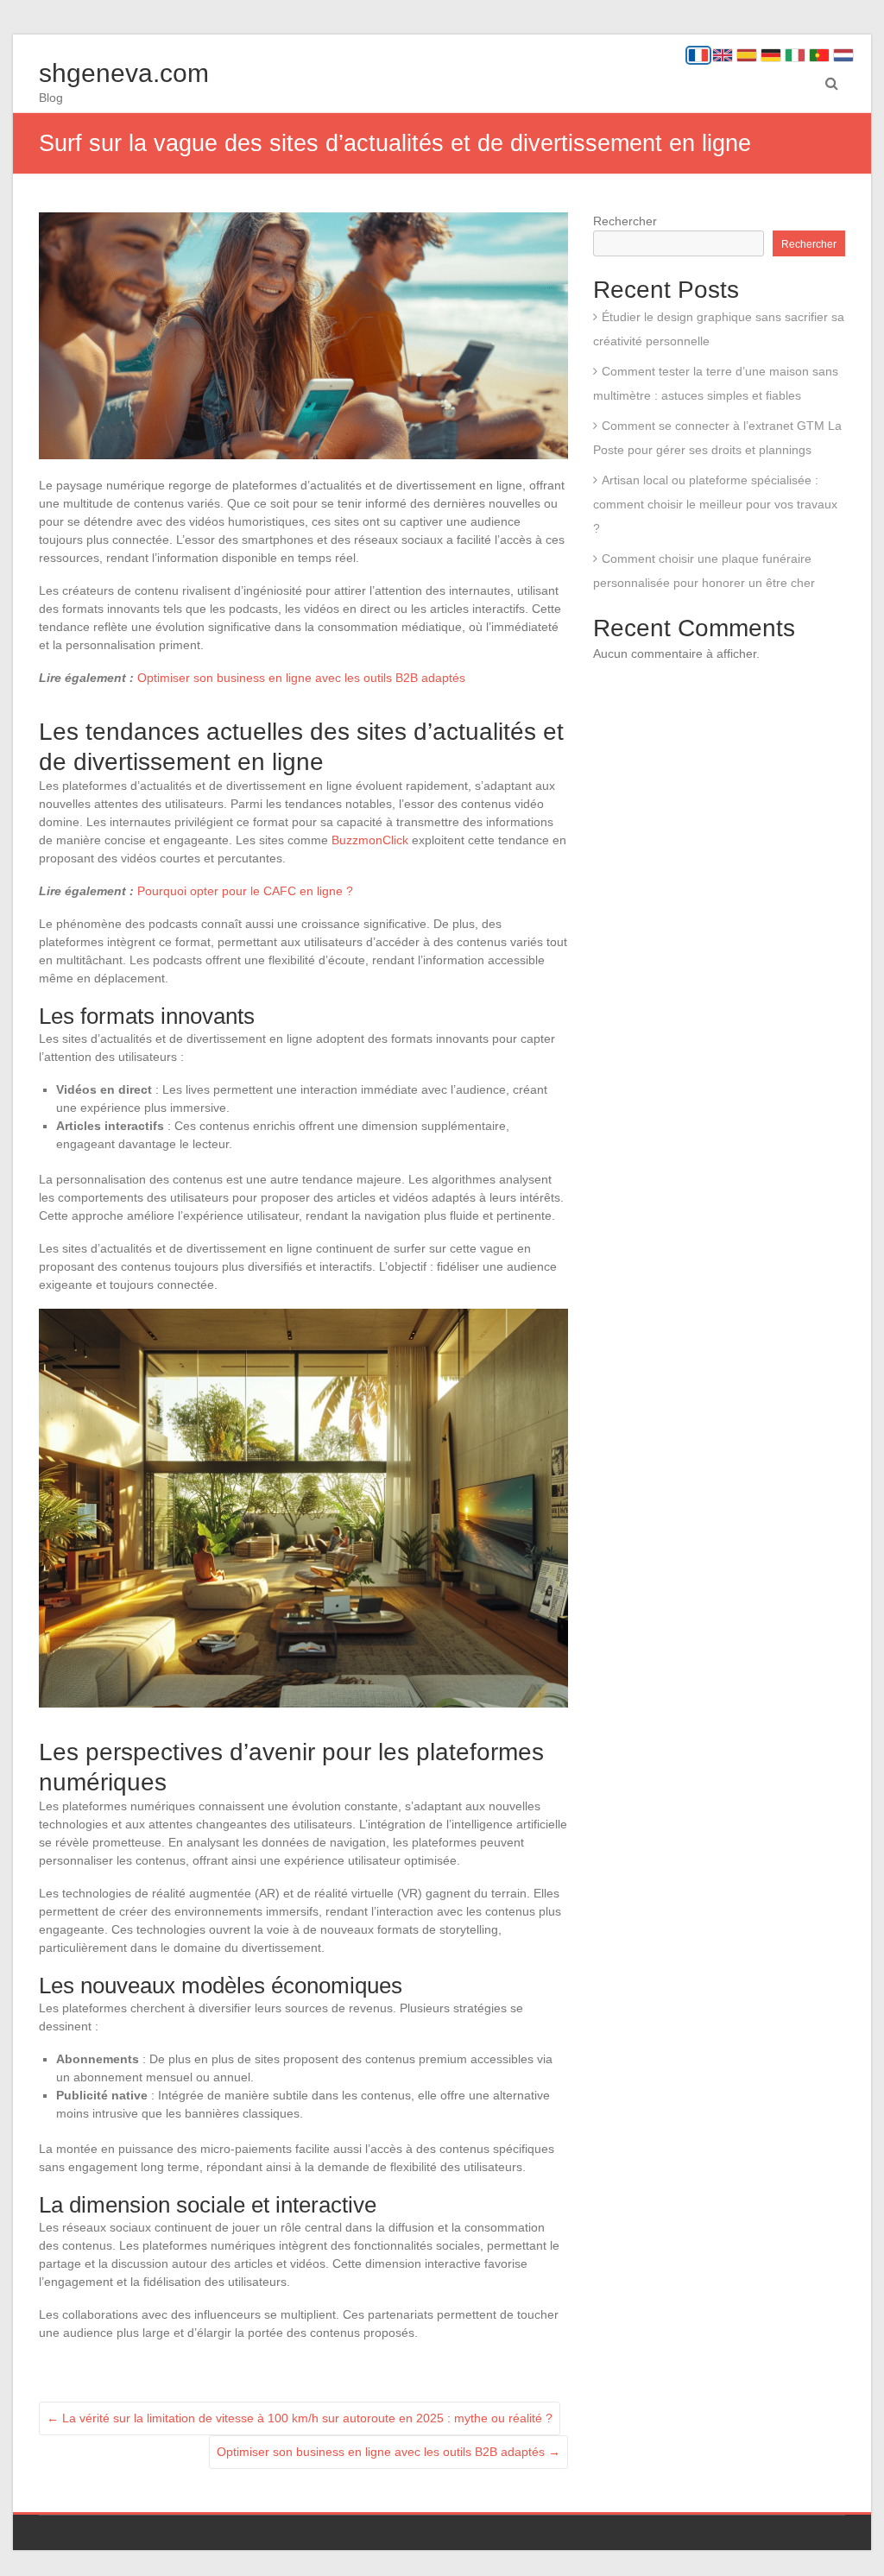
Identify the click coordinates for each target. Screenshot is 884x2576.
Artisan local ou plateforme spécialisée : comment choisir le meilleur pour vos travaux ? (715, 504)
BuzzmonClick (370, 840)
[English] (723, 55)
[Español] (747, 55)
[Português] (819, 55)
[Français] (698, 55)
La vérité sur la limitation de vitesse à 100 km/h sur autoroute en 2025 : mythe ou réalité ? (300, 2418)
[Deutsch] (771, 55)
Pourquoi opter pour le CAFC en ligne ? (245, 891)
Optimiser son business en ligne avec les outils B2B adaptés (301, 678)
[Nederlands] (843, 55)
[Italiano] (795, 55)
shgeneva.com (124, 73)
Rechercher (625, 221)
